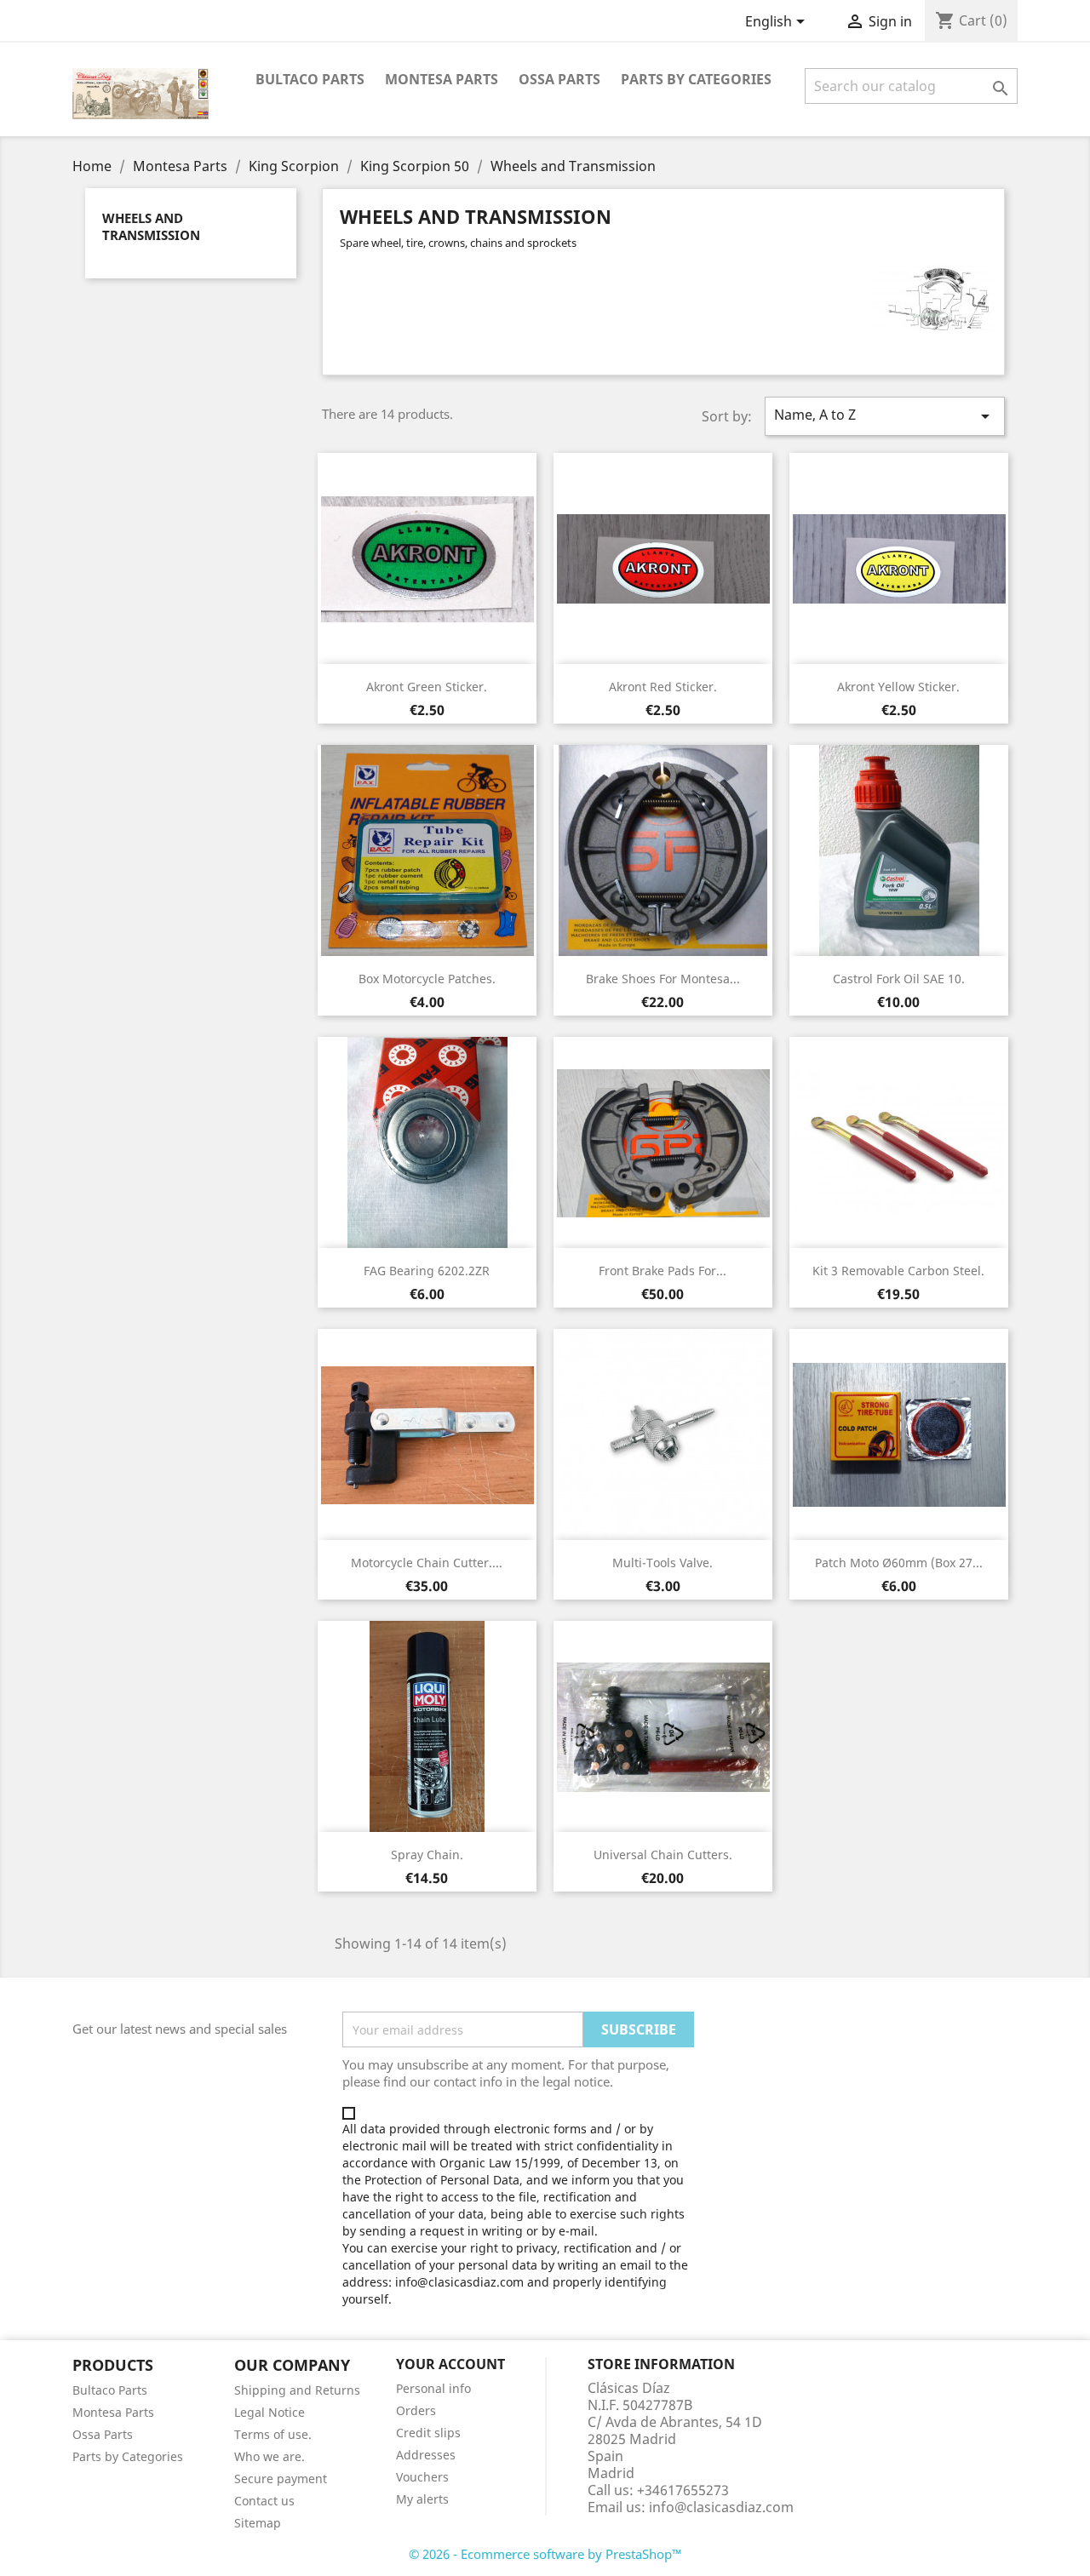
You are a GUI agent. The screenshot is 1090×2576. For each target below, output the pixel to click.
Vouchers (422, 2477)
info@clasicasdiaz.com (721, 2507)
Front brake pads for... (663, 1271)
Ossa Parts (559, 79)
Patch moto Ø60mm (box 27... (899, 1563)
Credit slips (428, 2433)
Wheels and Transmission (151, 226)
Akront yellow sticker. (898, 687)
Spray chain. (427, 1855)
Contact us (264, 2501)
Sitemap (258, 2523)
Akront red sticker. (663, 687)
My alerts (422, 2499)
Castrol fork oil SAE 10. (899, 979)
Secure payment (281, 2479)
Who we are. (270, 2456)
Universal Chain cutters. (663, 1855)
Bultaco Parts (310, 79)
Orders (416, 2410)
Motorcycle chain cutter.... (427, 1563)
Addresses (426, 2455)
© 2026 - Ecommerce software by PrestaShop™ (545, 2554)
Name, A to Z (885, 416)
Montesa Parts (442, 79)
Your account (450, 2364)
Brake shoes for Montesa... (663, 979)
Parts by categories (696, 79)
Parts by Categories (128, 2456)
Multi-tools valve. (663, 1563)
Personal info (433, 2388)
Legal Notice (270, 2412)
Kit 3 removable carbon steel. (898, 1271)
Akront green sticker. (427, 687)
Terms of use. (273, 2434)
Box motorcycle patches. (427, 979)
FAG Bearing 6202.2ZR (427, 1271)
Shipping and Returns (297, 2390)
